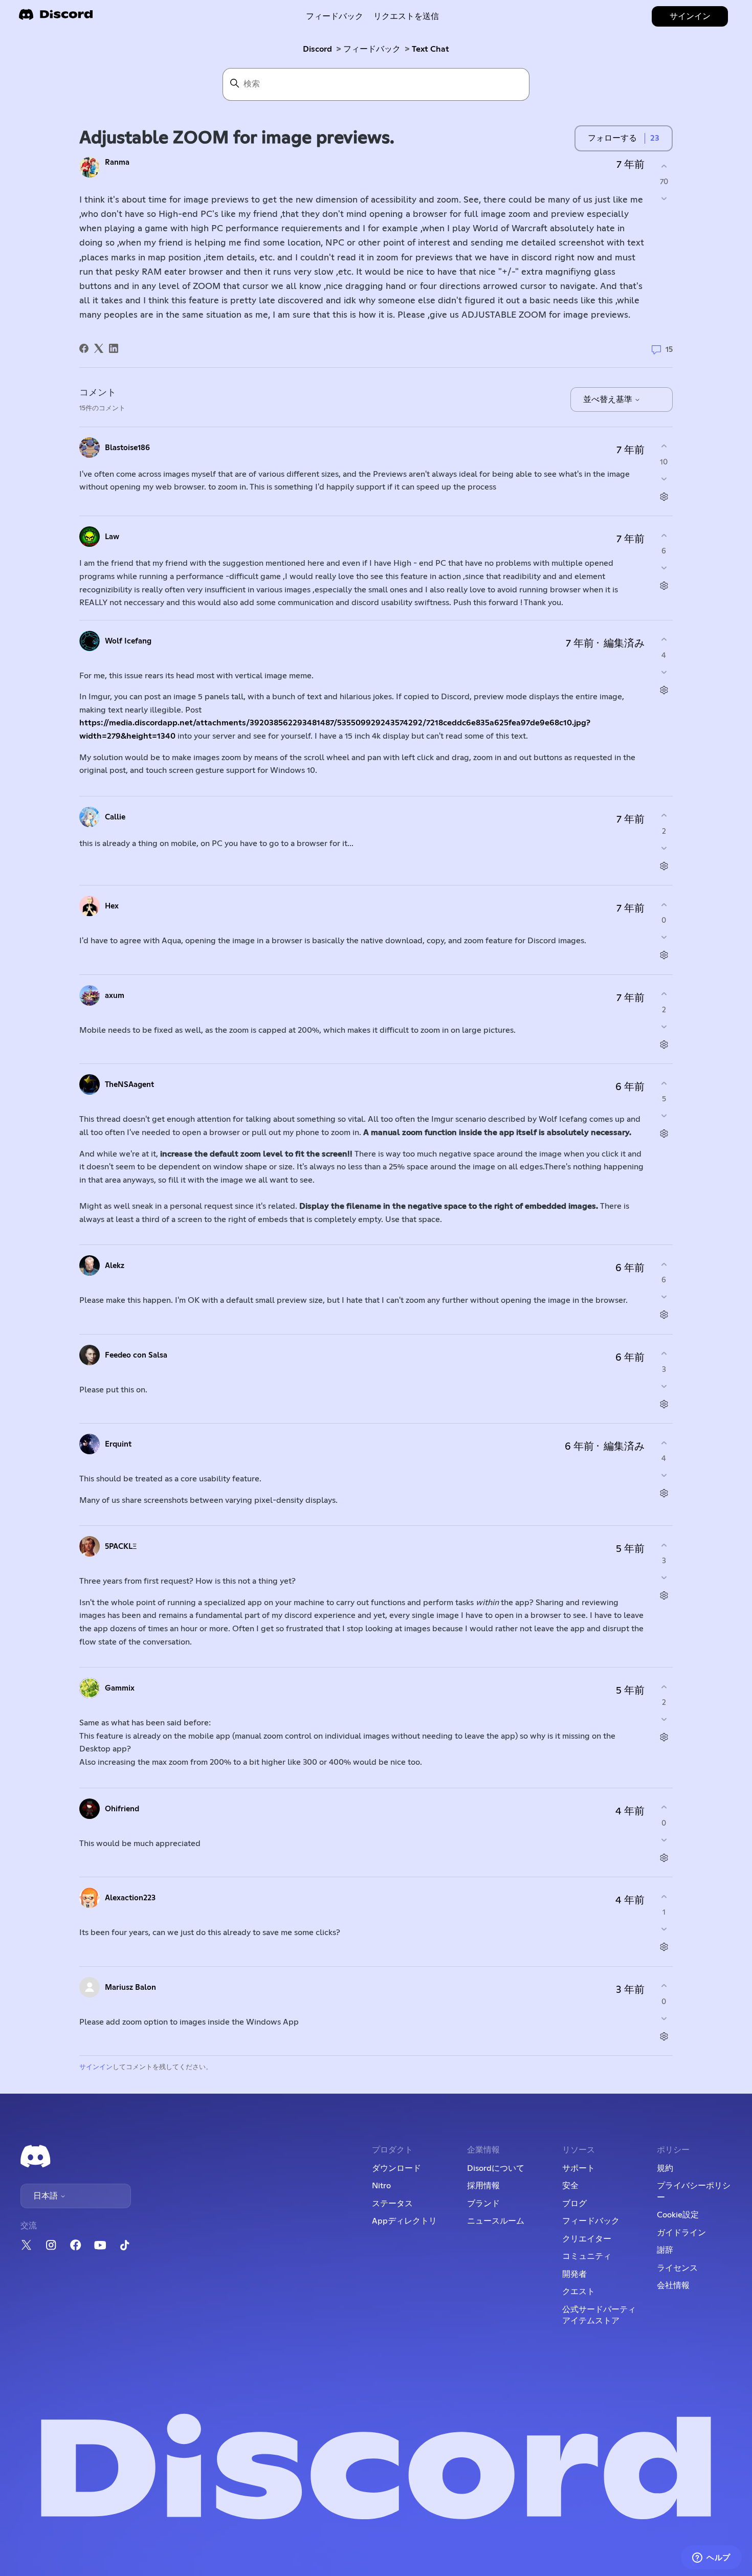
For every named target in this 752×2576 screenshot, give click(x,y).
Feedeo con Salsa (136, 1355)
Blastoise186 (127, 448)
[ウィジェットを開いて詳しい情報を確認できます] (711, 2558)
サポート (579, 2168)
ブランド (483, 2204)
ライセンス (677, 2268)
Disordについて (496, 2168)
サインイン (96, 2067)
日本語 (47, 2196)
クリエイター (587, 2239)
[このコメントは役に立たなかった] (664, 479)
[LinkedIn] (114, 348)
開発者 (574, 2274)
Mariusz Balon (130, 1987)
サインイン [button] (690, 16)
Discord (317, 49)
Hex (112, 906)
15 (668, 350)
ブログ (574, 2204)
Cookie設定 (678, 2215)
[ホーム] (56, 18)
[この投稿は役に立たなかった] (664, 199)
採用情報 (483, 2186)
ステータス (392, 2204)
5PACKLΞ (121, 1547)
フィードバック (335, 16)
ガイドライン (681, 2233)
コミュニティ (587, 2256)
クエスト (579, 2292)
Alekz (115, 1266)
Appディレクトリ (404, 2221)
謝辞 (665, 2250)
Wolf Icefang (128, 641)
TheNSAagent (129, 1085)
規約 (665, 2168)
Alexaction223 (130, 1898)
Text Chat (430, 49)
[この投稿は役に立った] (664, 166)
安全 (570, 2186)
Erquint (118, 1444)
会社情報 (673, 2285)
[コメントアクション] (664, 496)
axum (115, 996)
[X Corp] (99, 348)
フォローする (612, 138)
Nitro (381, 2186)
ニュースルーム (496, 2221)
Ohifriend (122, 1809)
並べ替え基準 (609, 399)
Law (112, 537)
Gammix (120, 1688)
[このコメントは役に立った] (664, 446)
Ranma (117, 162)
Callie (115, 817)
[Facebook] (84, 348)
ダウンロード (396, 2168)
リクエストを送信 (406, 16)
